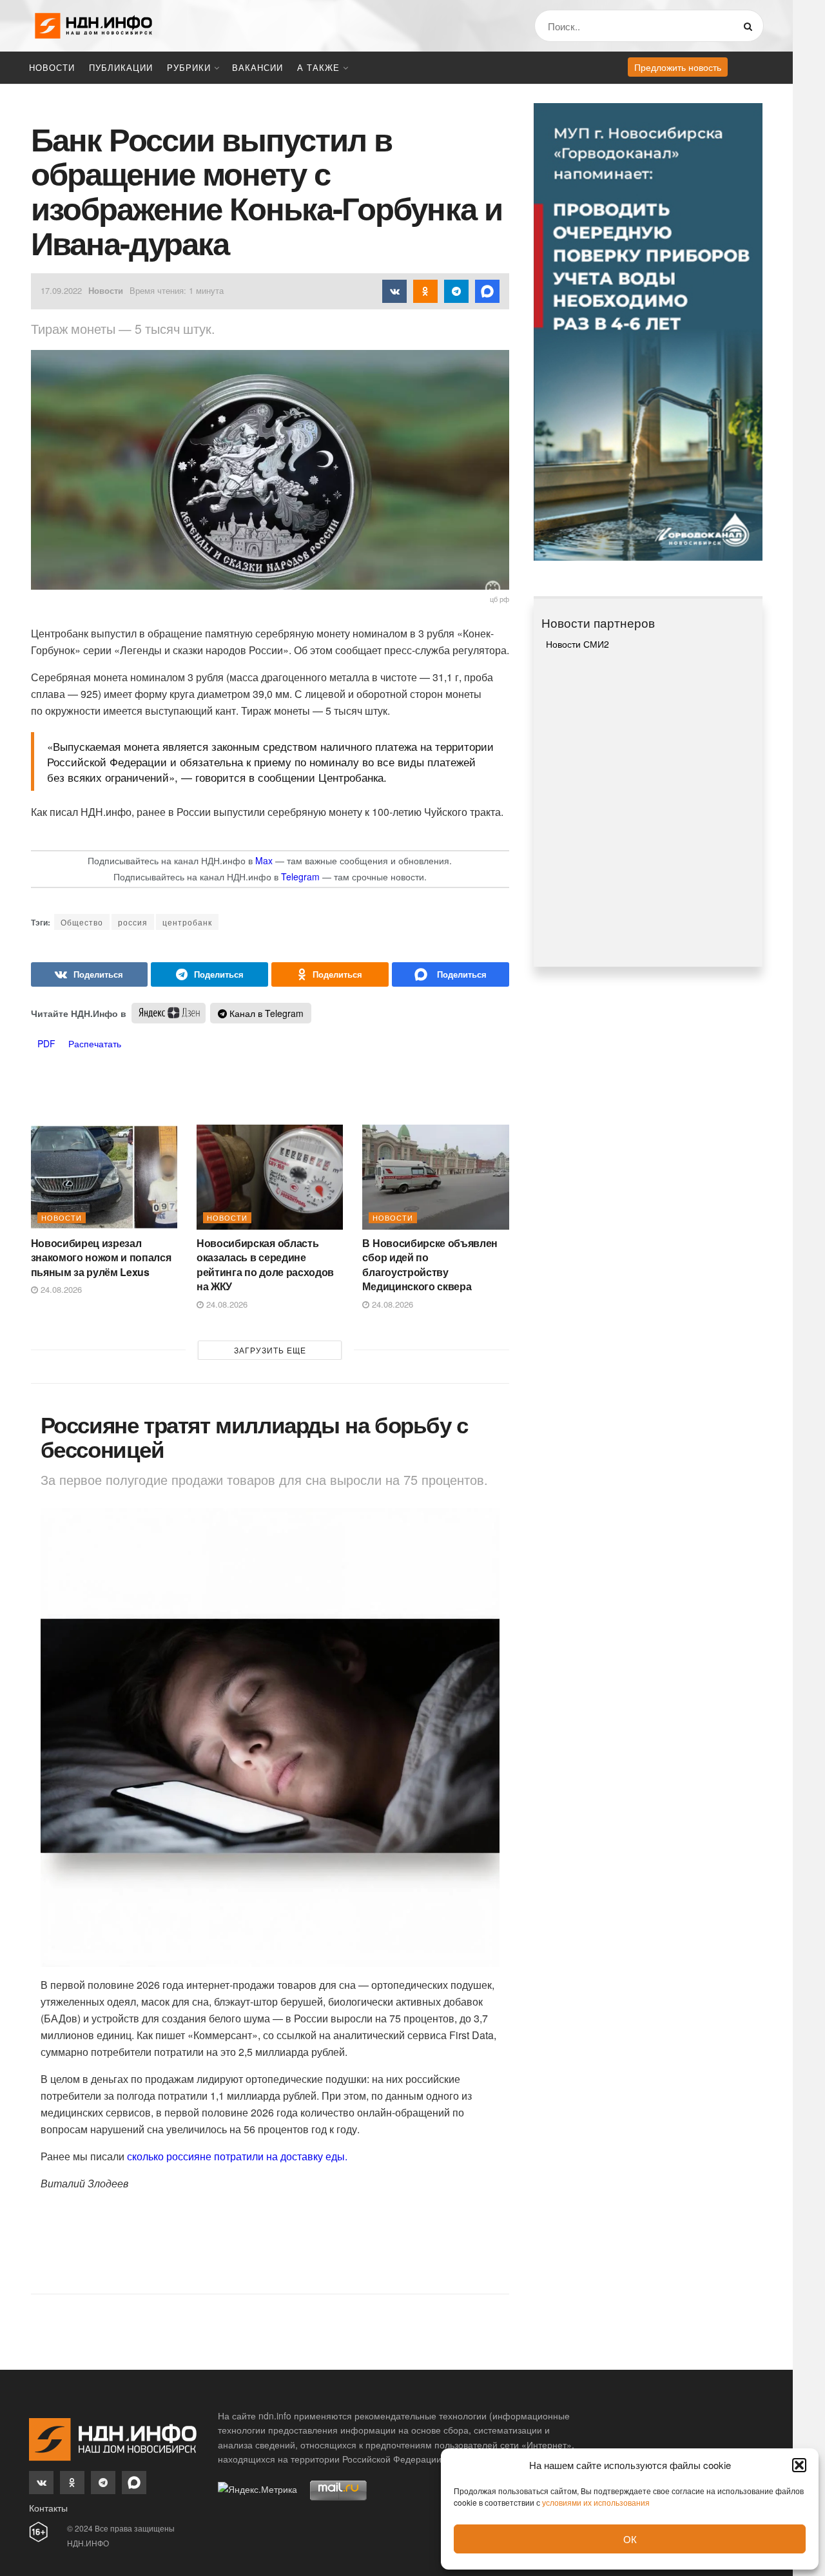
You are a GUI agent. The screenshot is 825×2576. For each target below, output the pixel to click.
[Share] (90, 974)
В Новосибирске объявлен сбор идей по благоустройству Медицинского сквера (430, 1264)
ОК (630, 2539)
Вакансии (257, 67)
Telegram (300, 876)
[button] (799, 2465)
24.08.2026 (60, 1289)
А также (318, 67)
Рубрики (189, 67)
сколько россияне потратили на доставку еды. (237, 2156)
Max (264, 860)
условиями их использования (596, 2502)
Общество (82, 922)
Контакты (48, 2508)
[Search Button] (751, 26)
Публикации (121, 67)
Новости (52, 67)
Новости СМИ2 (577, 644)
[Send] (451, 974)
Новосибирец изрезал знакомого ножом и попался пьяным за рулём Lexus (101, 1257)
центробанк (187, 922)
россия (133, 922)
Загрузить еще (270, 1350)
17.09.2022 (61, 290)
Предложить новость (678, 67)
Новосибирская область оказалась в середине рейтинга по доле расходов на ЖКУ (265, 1264)
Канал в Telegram (265, 1013)
